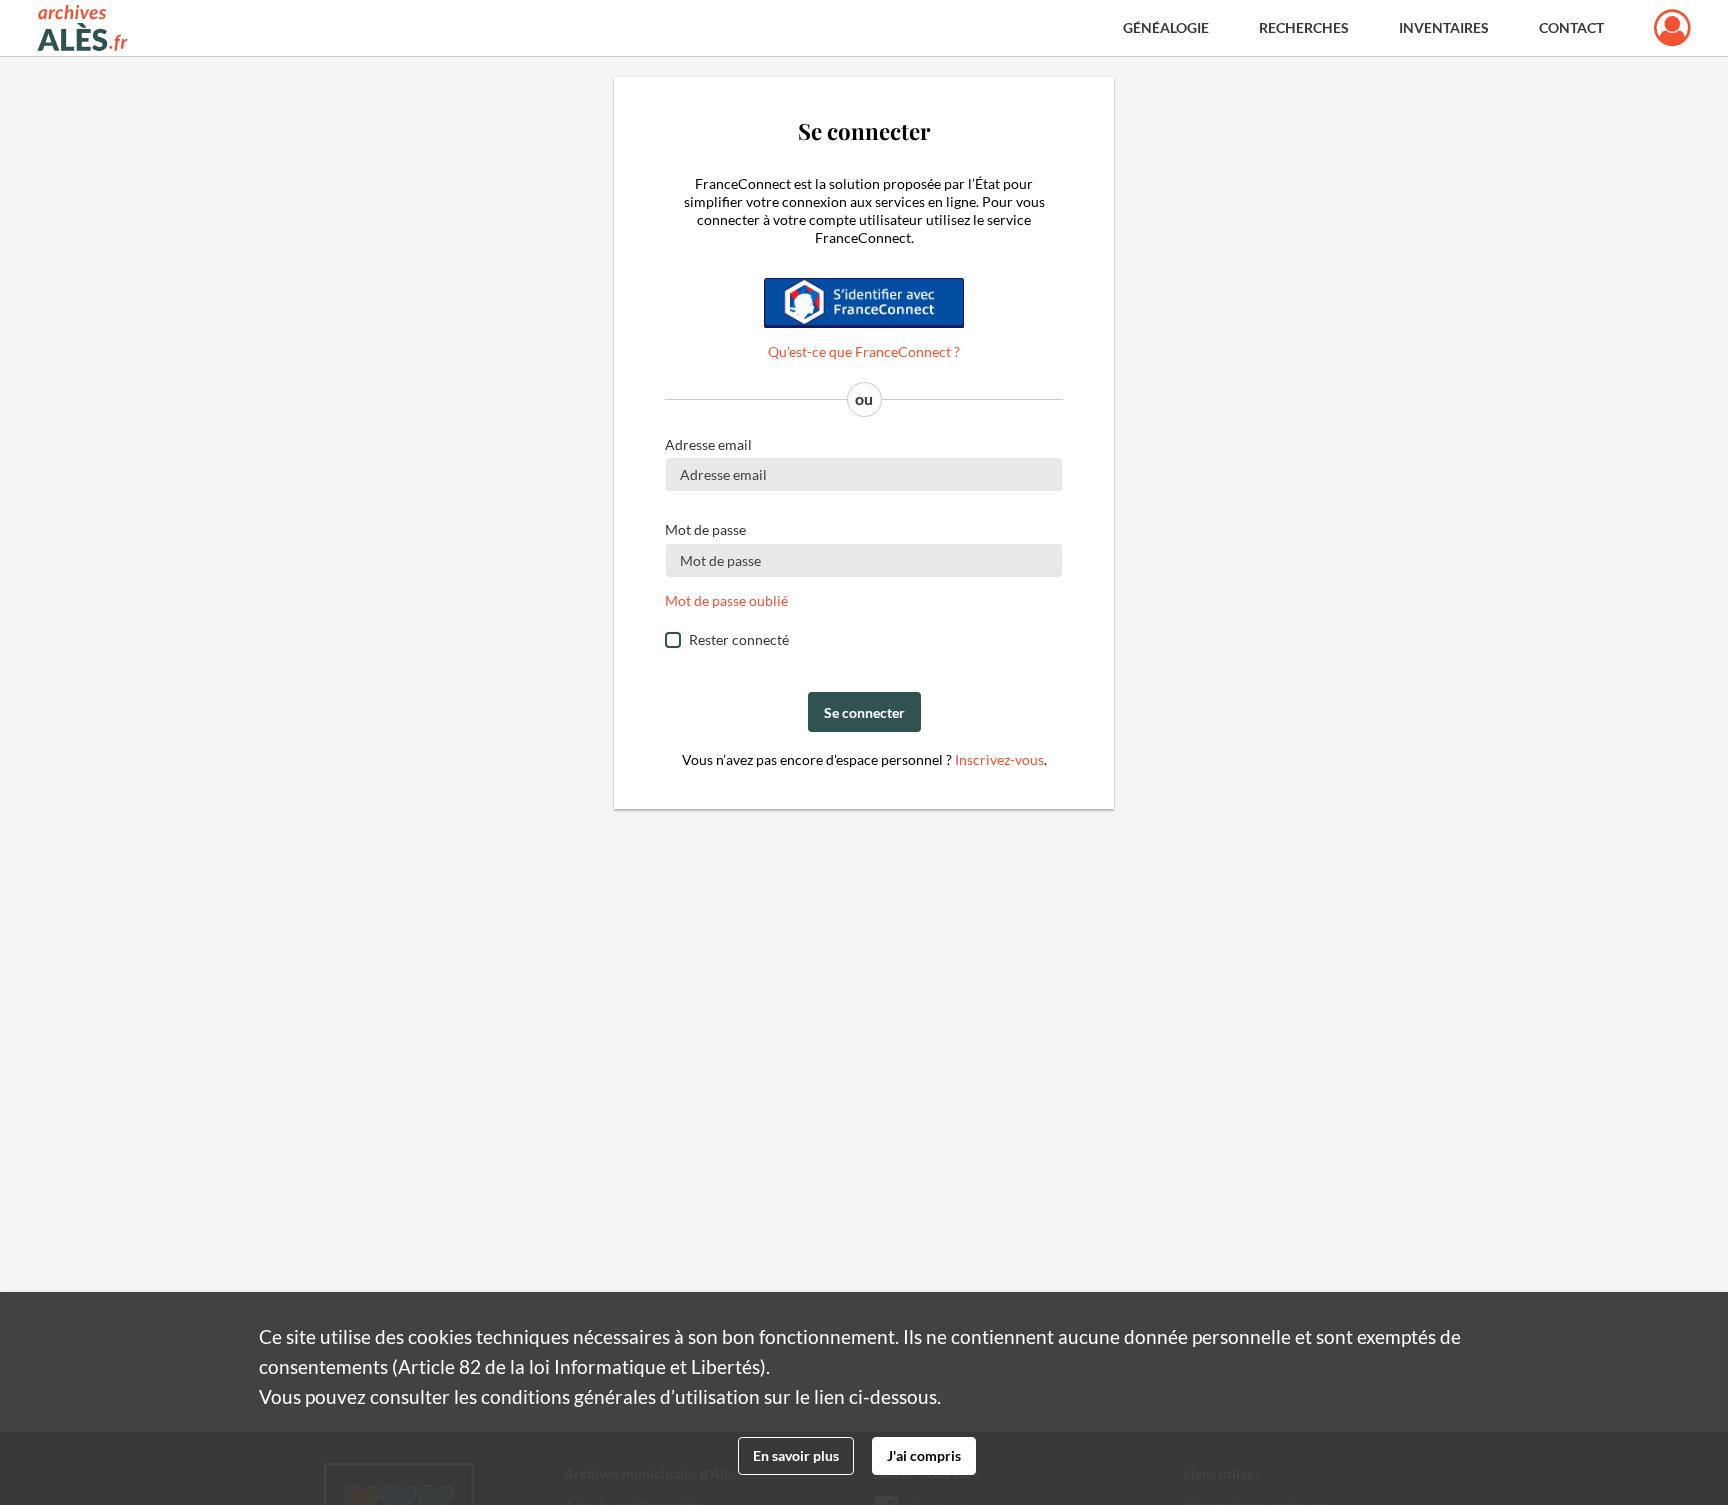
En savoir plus (796, 1455)
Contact (1571, 27)
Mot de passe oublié (726, 600)
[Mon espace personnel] (1672, 28)
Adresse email (708, 444)
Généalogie (1166, 27)
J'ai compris (924, 1455)
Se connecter (864, 712)
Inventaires (1444, 27)
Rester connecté (739, 639)
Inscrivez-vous (999, 759)
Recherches (1304, 27)
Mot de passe (705, 529)
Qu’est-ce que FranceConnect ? (864, 351)
